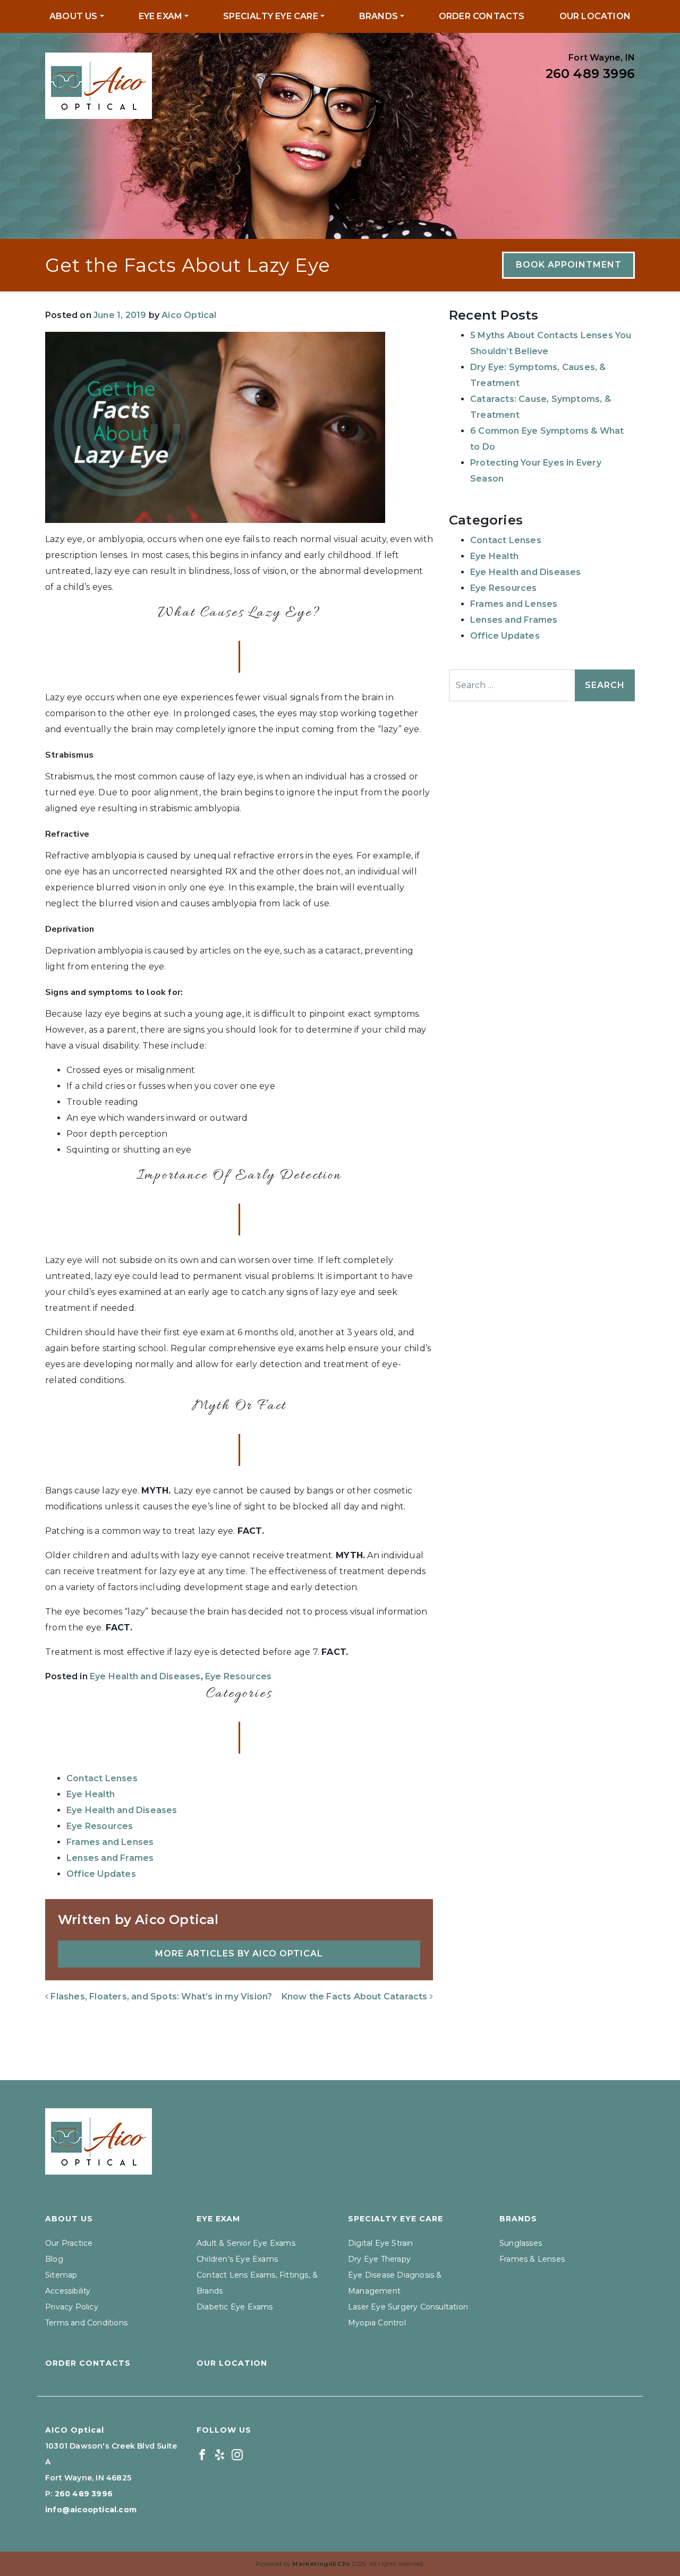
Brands (379, 16)
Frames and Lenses (110, 1842)
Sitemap (61, 2275)
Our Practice (69, 2243)
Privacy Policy (72, 2307)
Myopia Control (377, 2323)
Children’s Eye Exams (237, 2259)
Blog (54, 2259)
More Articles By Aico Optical (239, 1954)
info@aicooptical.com (91, 2510)
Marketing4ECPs (321, 2564)
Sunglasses (521, 2243)
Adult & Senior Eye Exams (246, 2243)
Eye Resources (239, 1676)
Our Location (595, 16)
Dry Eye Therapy (379, 2259)
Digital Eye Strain (381, 2243)
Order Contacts (482, 16)
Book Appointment (569, 265)
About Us (74, 16)
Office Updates (101, 1874)
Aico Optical (189, 315)
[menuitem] (77, 16)
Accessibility (68, 2291)
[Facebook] (202, 2454)
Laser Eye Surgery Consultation (408, 2307)
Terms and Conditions (86, 2323)
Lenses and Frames (110, 1858)
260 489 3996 (590, 74)
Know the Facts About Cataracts (356, 1997)
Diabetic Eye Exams (235, 2307)
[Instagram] (237, 2454)
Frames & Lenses (532, 2259)
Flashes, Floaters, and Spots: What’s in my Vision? (160, 1997)
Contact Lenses (102, 1778)
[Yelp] (220, 2454)
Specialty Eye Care (271, 16)
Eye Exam (161, 16)
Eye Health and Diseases (145, 1676)
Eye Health (91, 1794)
